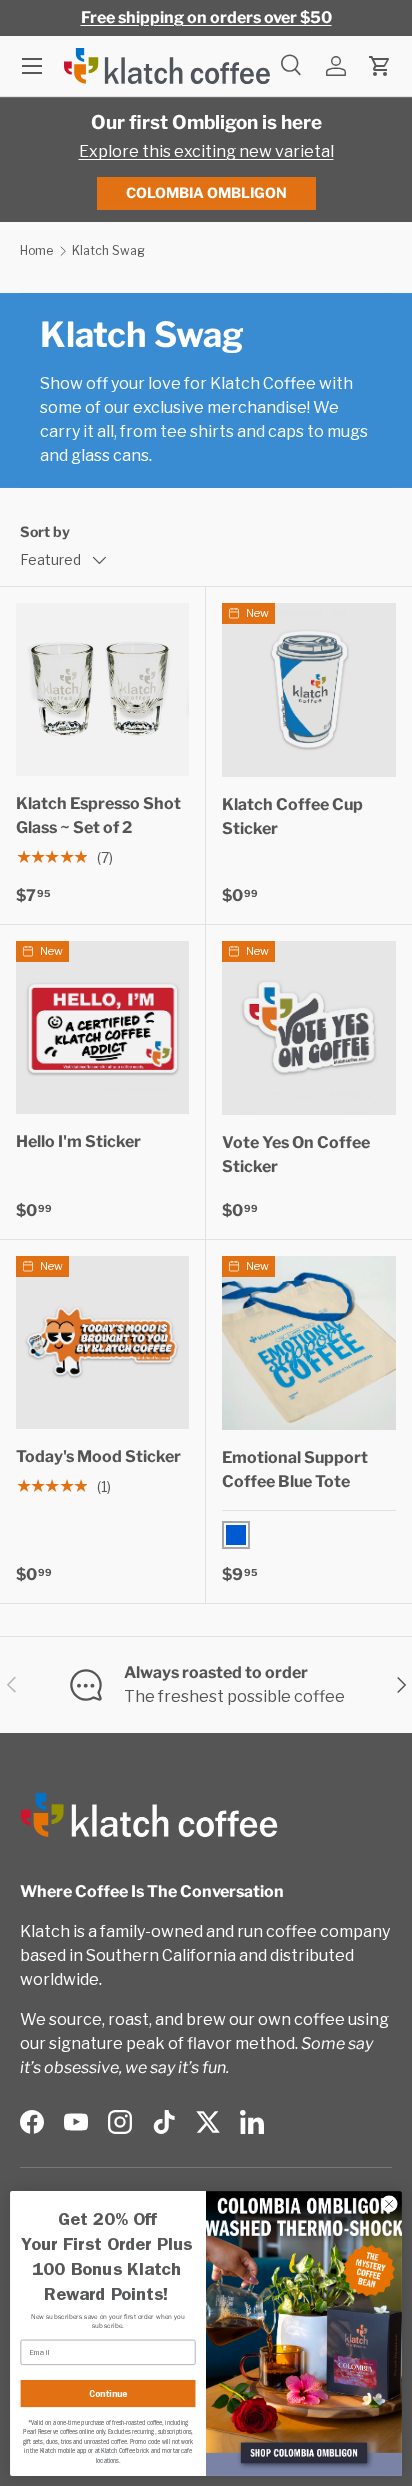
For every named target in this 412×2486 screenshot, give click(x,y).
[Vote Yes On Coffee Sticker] (309, 1028)
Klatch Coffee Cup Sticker (292, 816)
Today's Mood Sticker (98, 1456)
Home (36, 250)
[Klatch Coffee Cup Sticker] (309, 690)
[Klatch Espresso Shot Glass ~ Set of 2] (102, 689)
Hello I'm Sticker (78, 1141)
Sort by (45, 531)
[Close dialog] (389, 2204)
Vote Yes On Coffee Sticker (296, 1154)
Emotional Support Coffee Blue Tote (295, 1469)
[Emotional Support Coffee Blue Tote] (309, 1343)
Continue (108, 2393)
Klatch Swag (108, 250)
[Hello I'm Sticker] (102, 1027)
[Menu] (32, 66)
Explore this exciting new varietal (206, 151)
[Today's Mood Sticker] (102, 1342)
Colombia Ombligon (206, 192)
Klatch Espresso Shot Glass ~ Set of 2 (98, 815)
